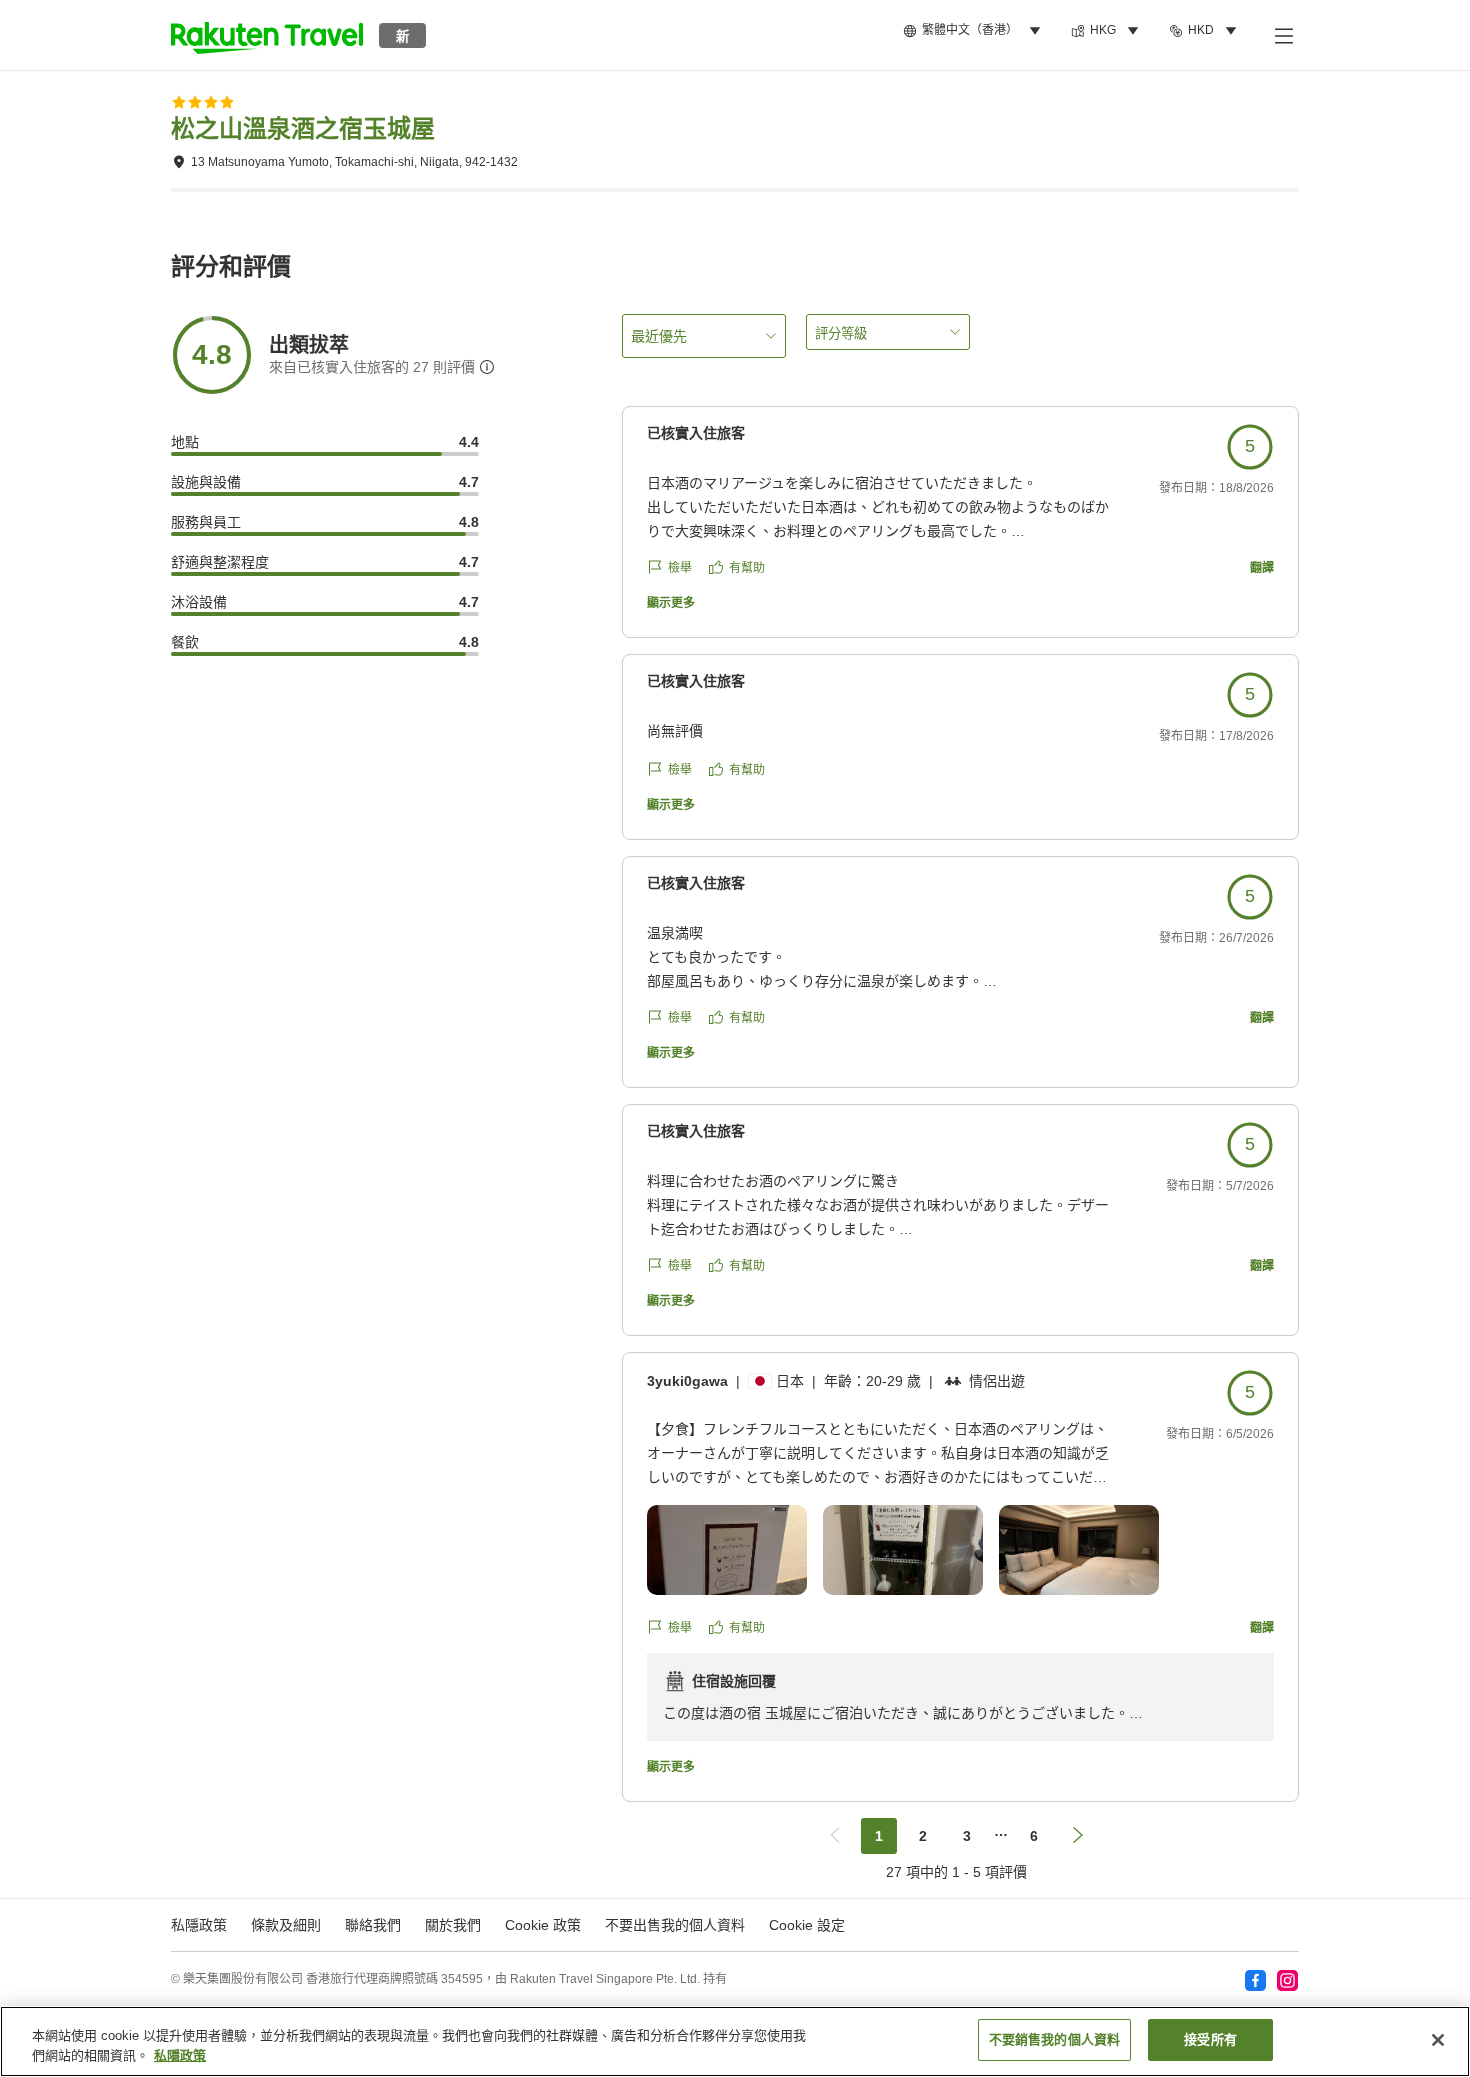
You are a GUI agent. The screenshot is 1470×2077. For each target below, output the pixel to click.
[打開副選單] (1283, 35)
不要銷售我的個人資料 (1054, 2039)
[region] (735, 2041)
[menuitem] (975, 31)
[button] (267, 35)
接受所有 (1210, 2039)
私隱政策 (180, 2055)
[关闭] (1438, 2040)
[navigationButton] (835, 1836)
